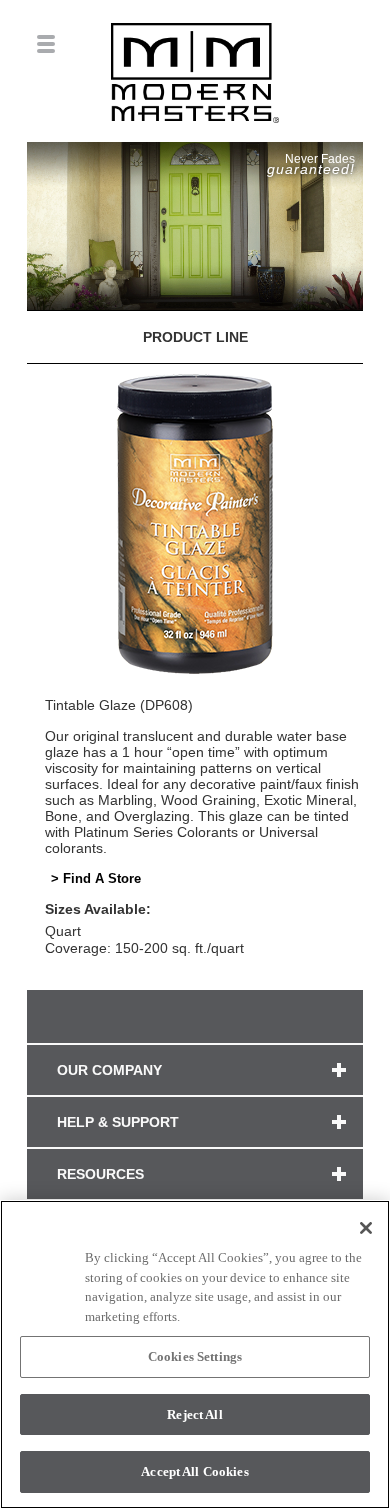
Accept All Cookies (194, 1471)
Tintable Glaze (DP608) (119, 705)
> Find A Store (96, 878)
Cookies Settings (195, 1356)
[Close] (366, 1228)
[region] (195, 1354)
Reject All (194, 1414)
